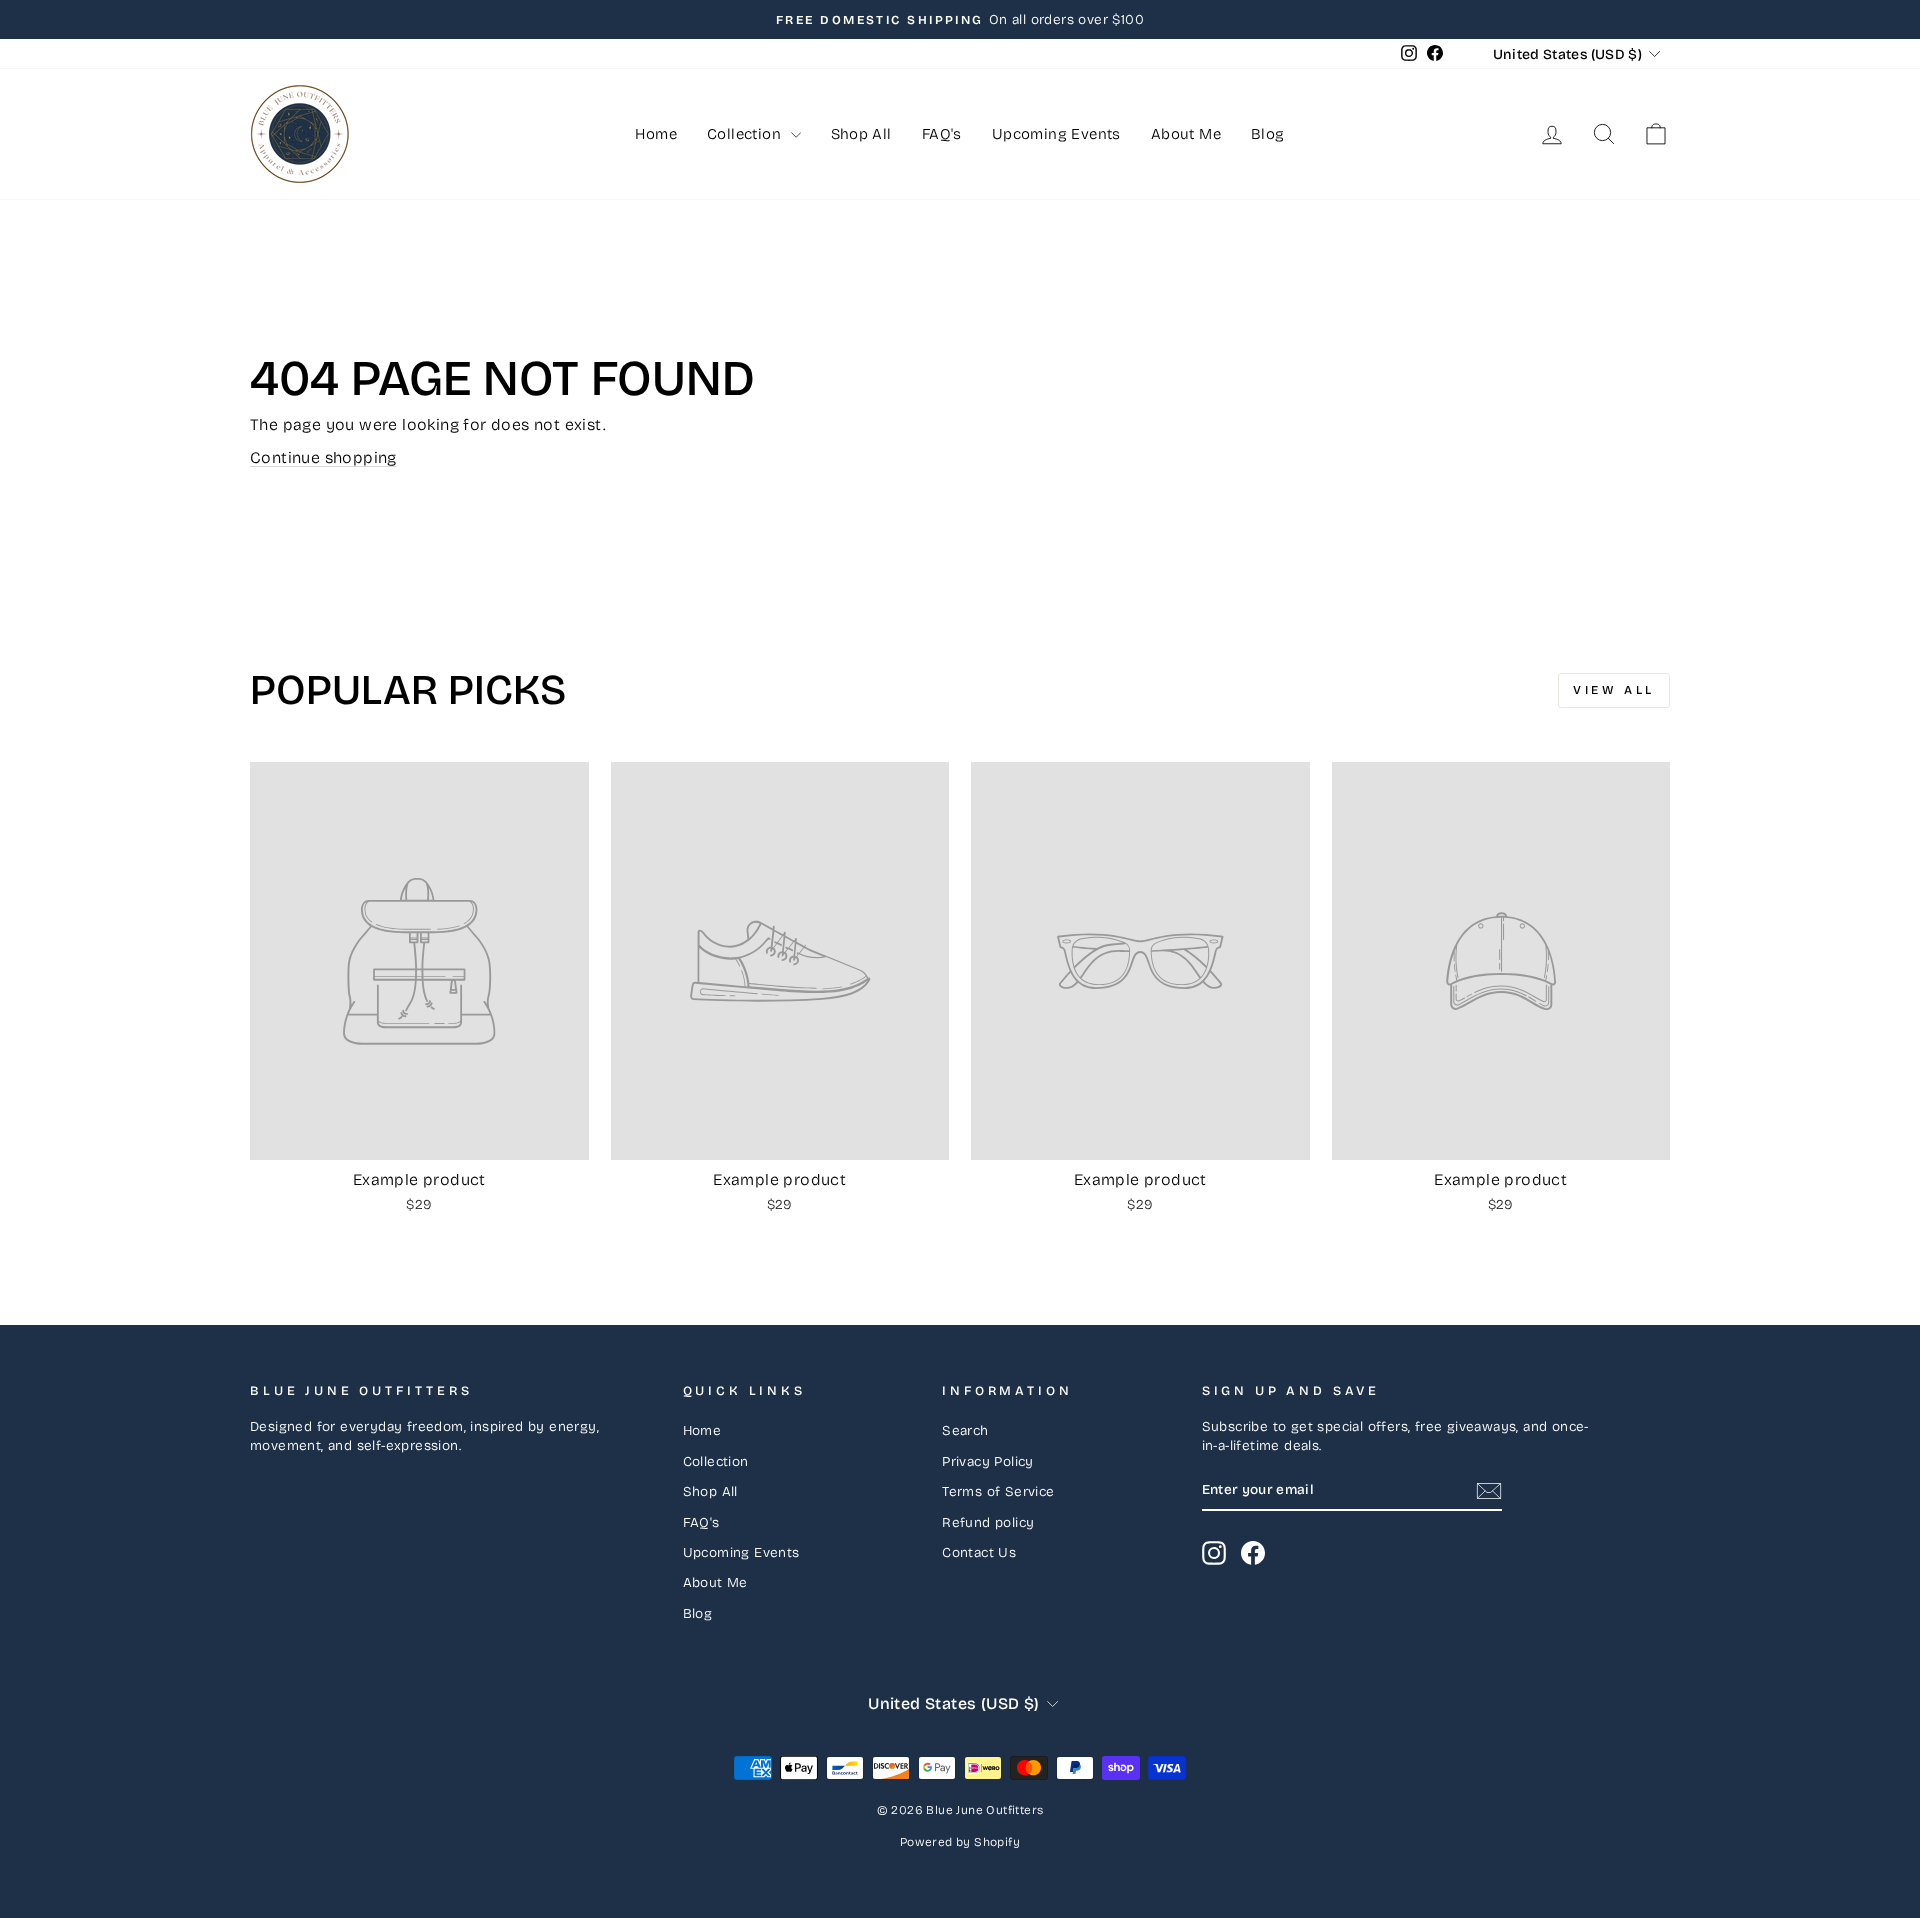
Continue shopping (323, 457)
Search (965, 1430)
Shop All (861, 134)
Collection (746, 134)
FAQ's (942, 134)
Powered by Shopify (960, 1842)
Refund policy (988, 1522)
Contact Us (979, 1552)
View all (1614, 690)
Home (656, 134)
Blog (1268, 134)
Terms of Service (998, 1491)
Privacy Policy (988, 1461)
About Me (1186, 134)
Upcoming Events (1056, 134)
